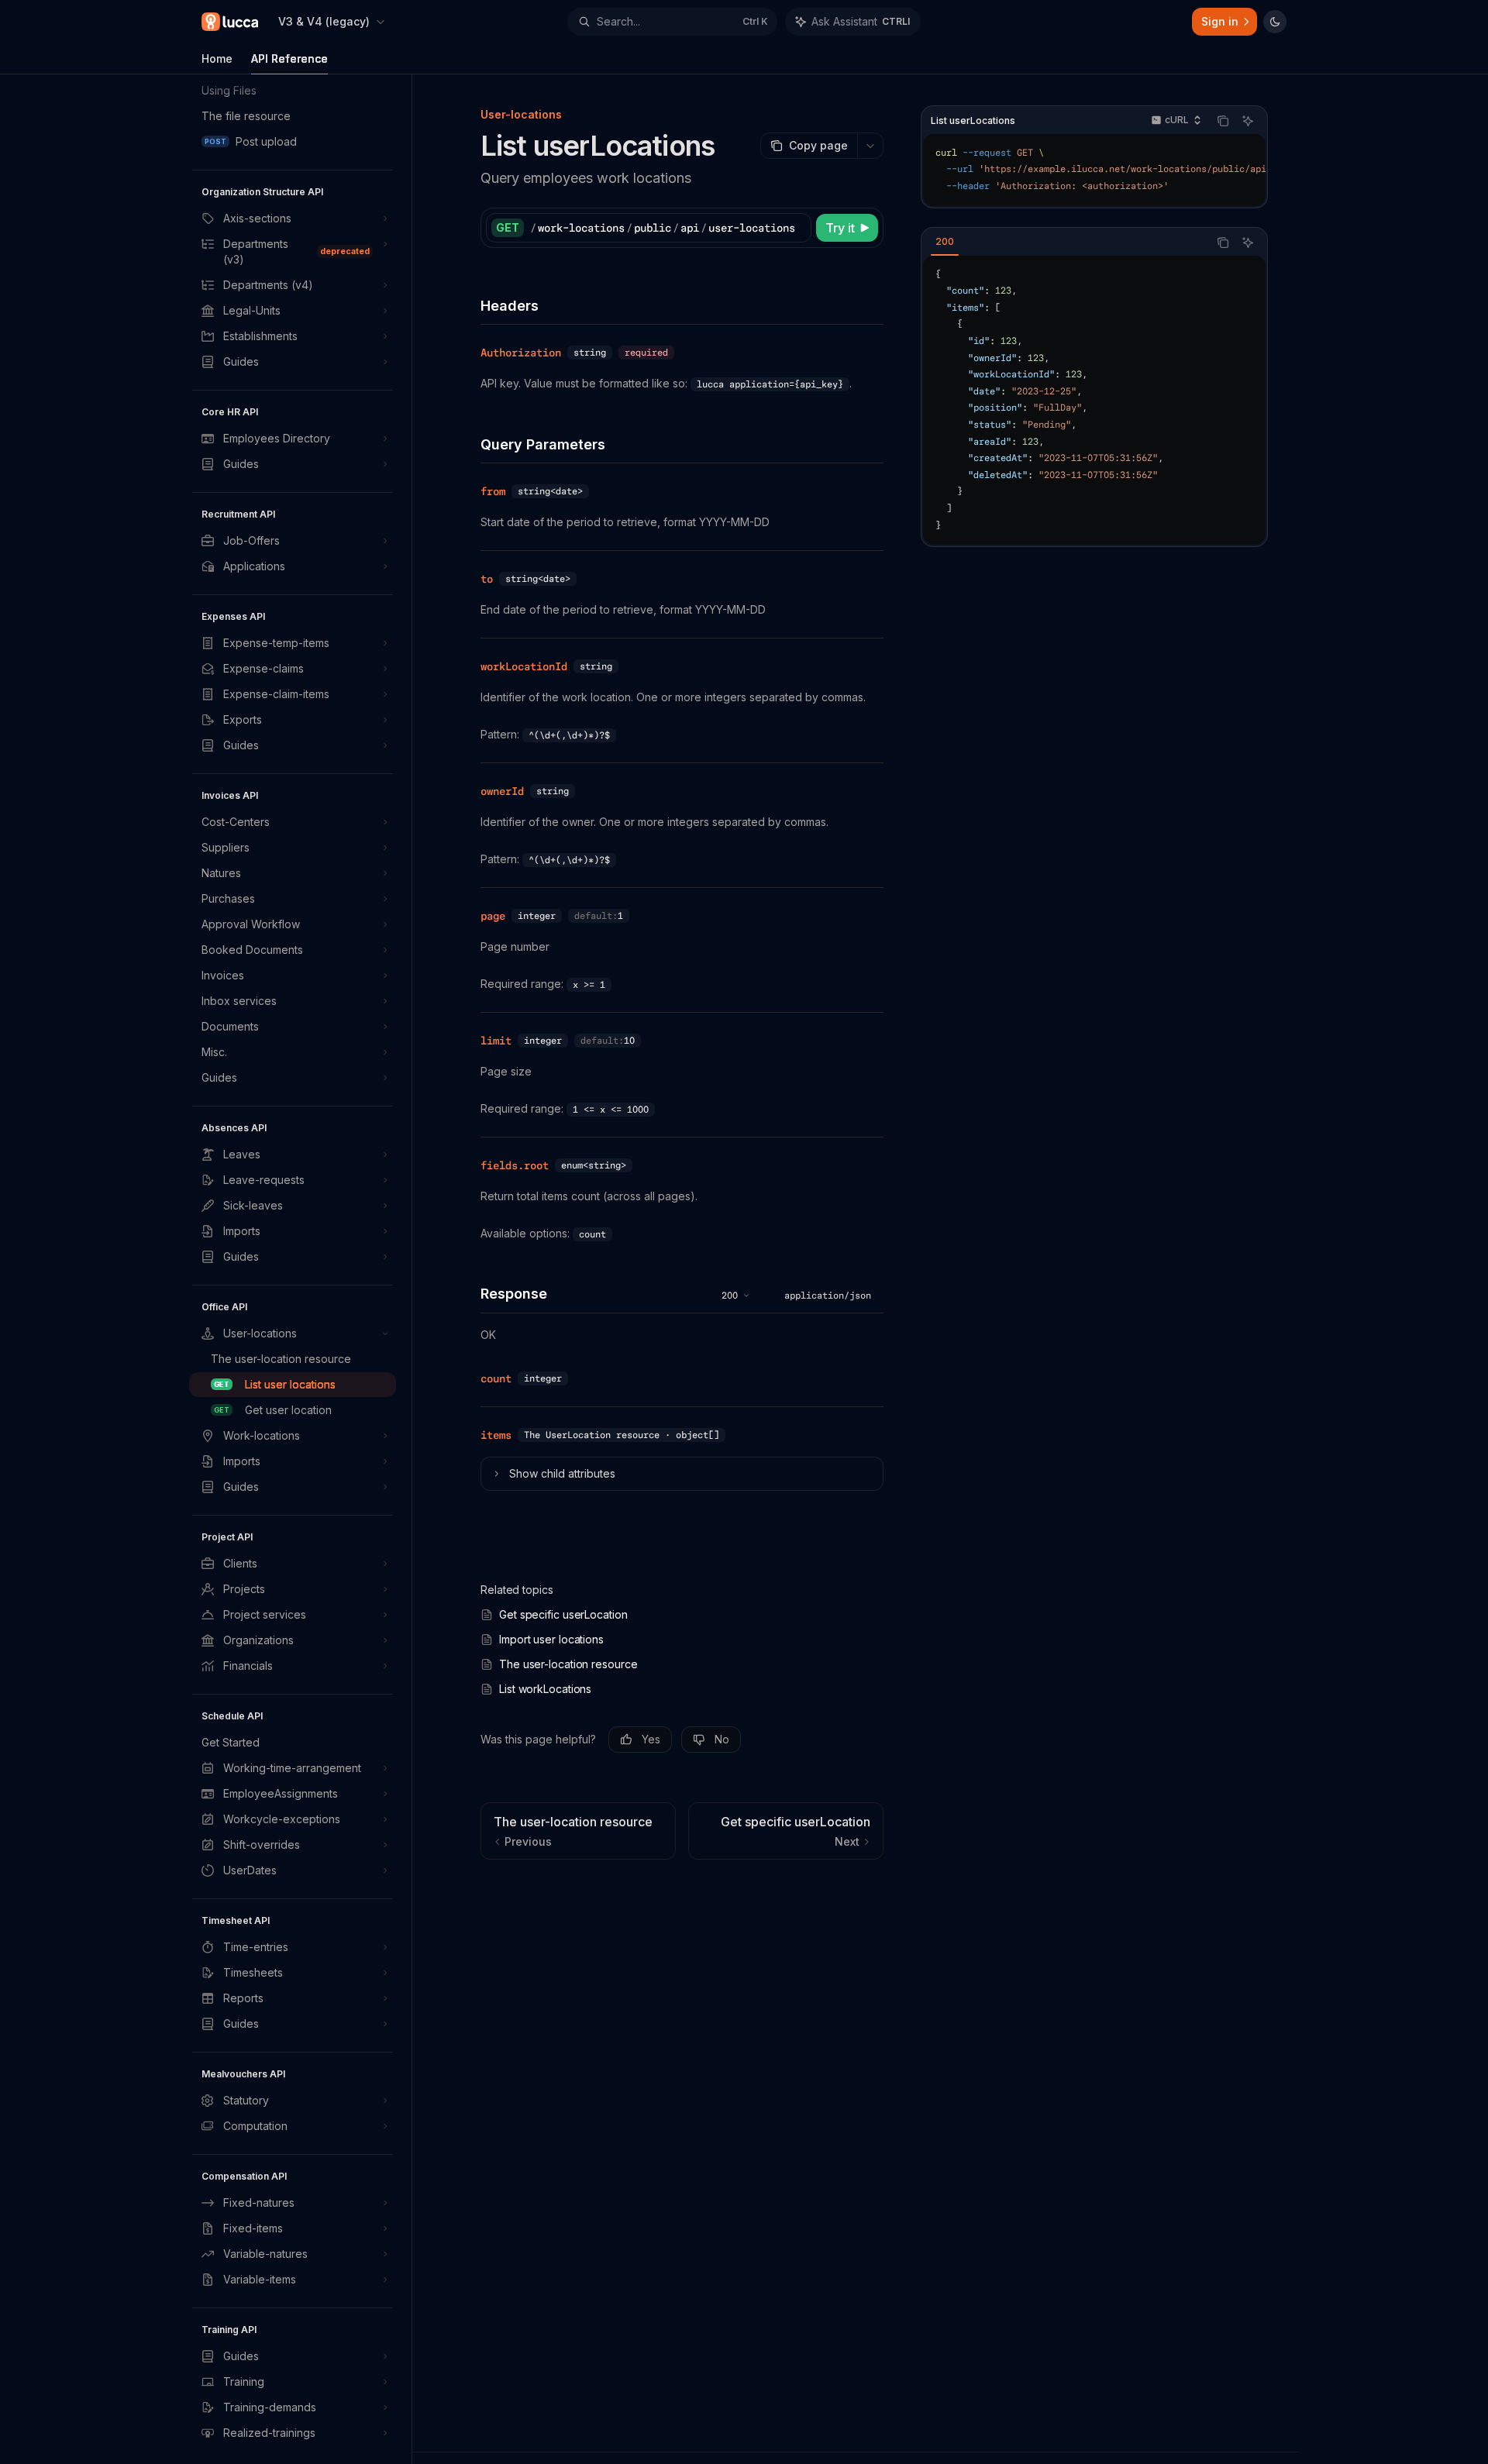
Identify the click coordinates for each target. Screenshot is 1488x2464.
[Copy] (797, 228)
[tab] (945, 242)
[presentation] (300, 1269)
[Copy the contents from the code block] (1223, 121)
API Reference (289, 59)
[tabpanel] (1094, 401)
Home (217, 59)
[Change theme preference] (1275, 22)
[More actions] (870, 146)
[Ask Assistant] (1248, 121)
